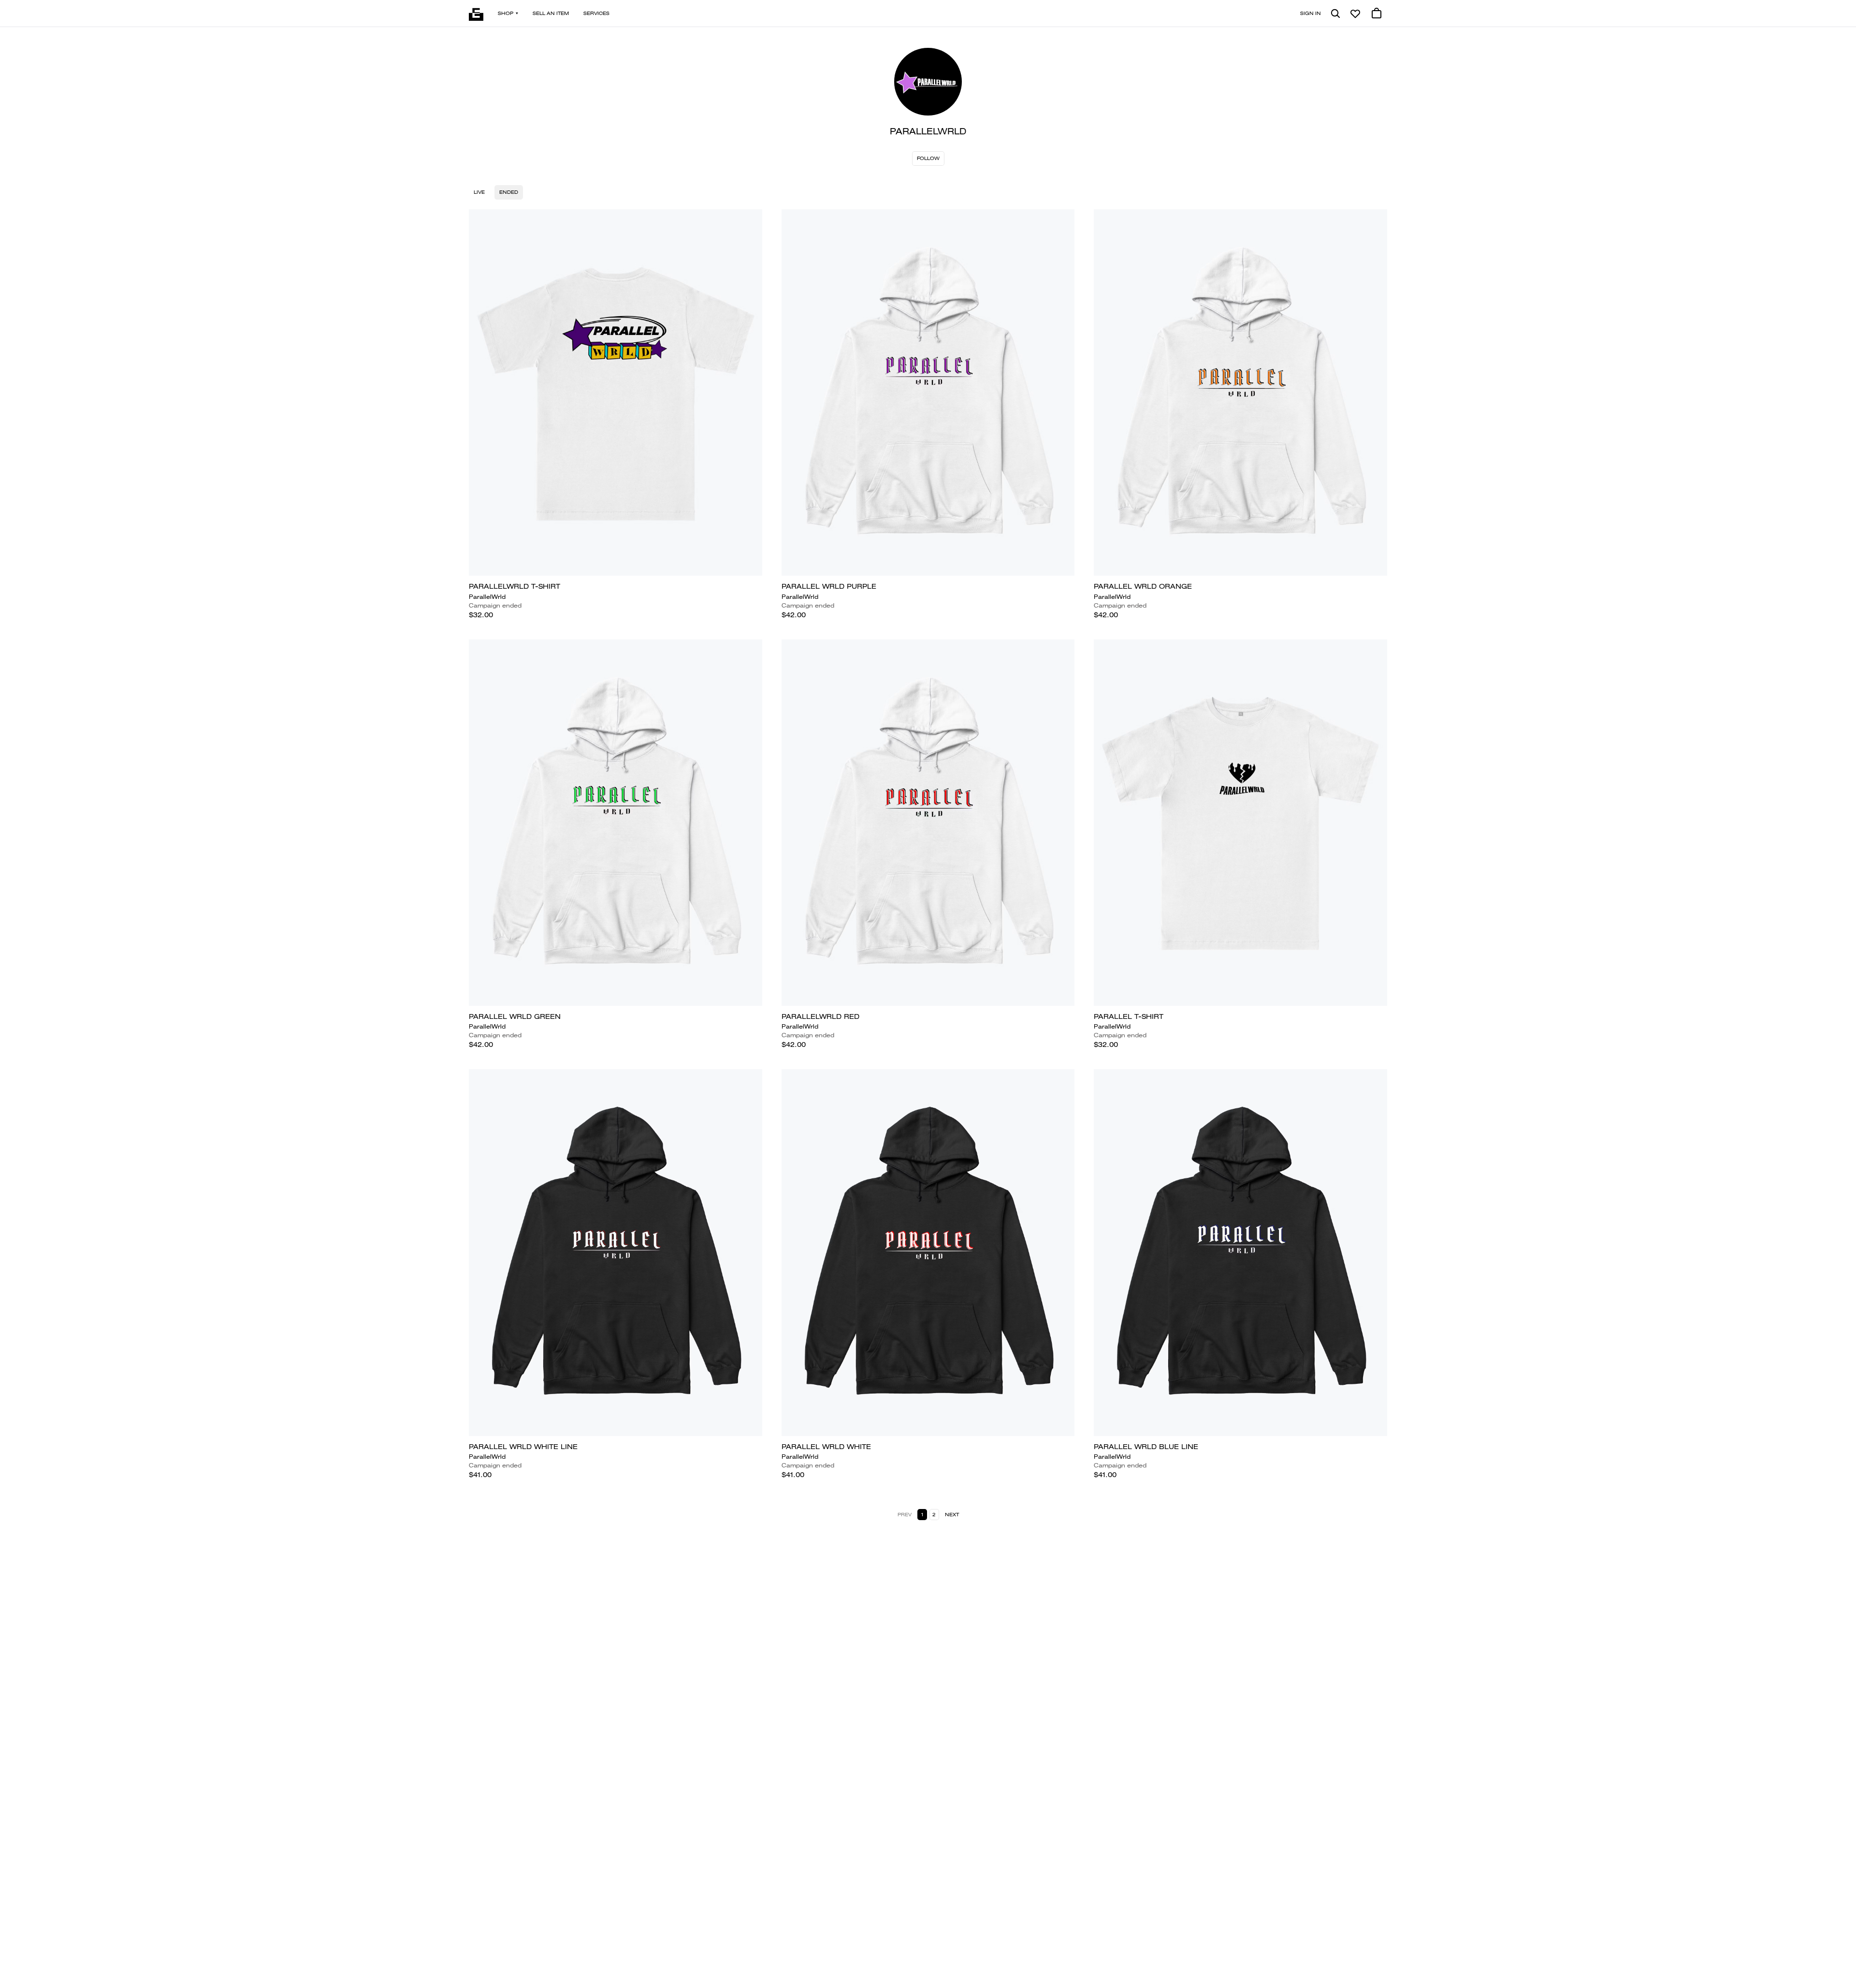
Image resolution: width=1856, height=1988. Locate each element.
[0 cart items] (1377, 14)
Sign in (1311, 13)
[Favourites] (1355, 14)
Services (596, 13)
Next (952, 1515)
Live (479, 192)
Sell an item (551, 13)
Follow (928, 158)
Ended (509, 192)
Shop (506, 13)
